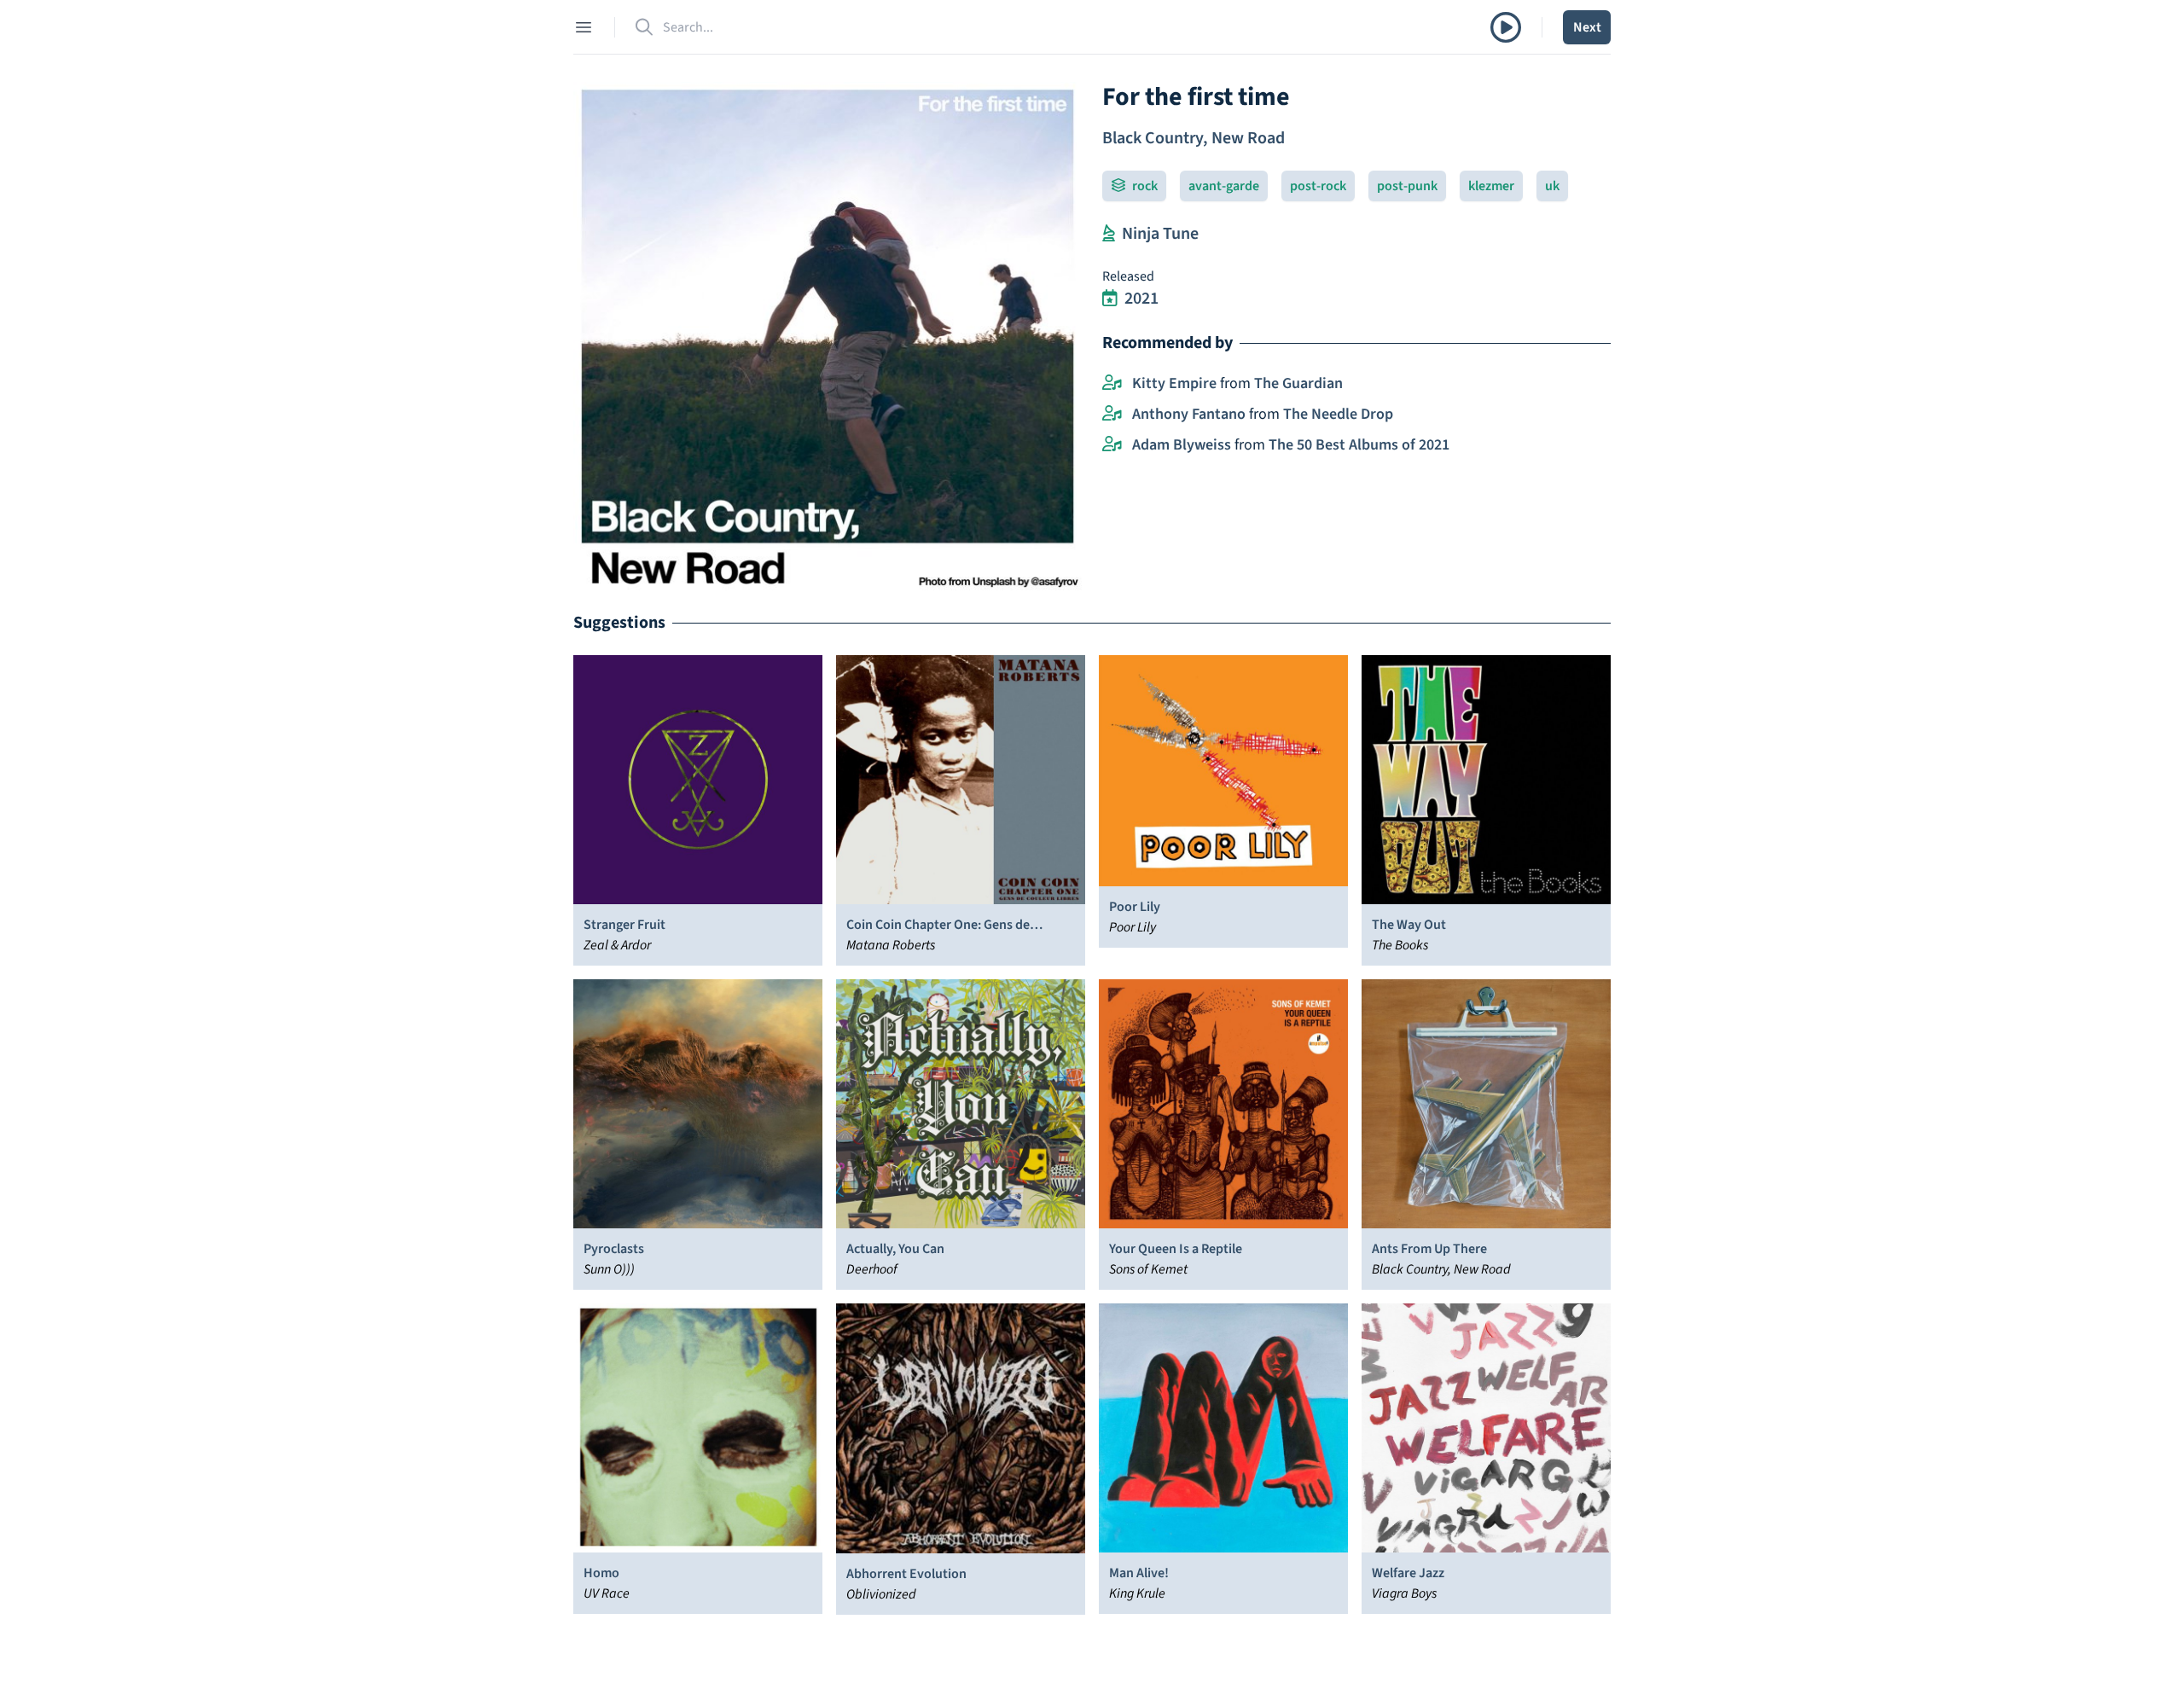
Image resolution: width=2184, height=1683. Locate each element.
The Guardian (1298, 383)
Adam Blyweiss (1182, 445)
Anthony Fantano (1189, 414)
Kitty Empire (1174, 383)
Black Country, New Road (1194, 138)
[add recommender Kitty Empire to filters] (1112, 384)
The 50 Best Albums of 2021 (1359, 445)
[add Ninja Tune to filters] (1109, 234)
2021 (1141, 299)
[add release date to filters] (1110, 299)
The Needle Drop (1338, 414)
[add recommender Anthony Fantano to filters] (1112, 415)
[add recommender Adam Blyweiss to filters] (1112, 445)
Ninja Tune (1160, 234)
